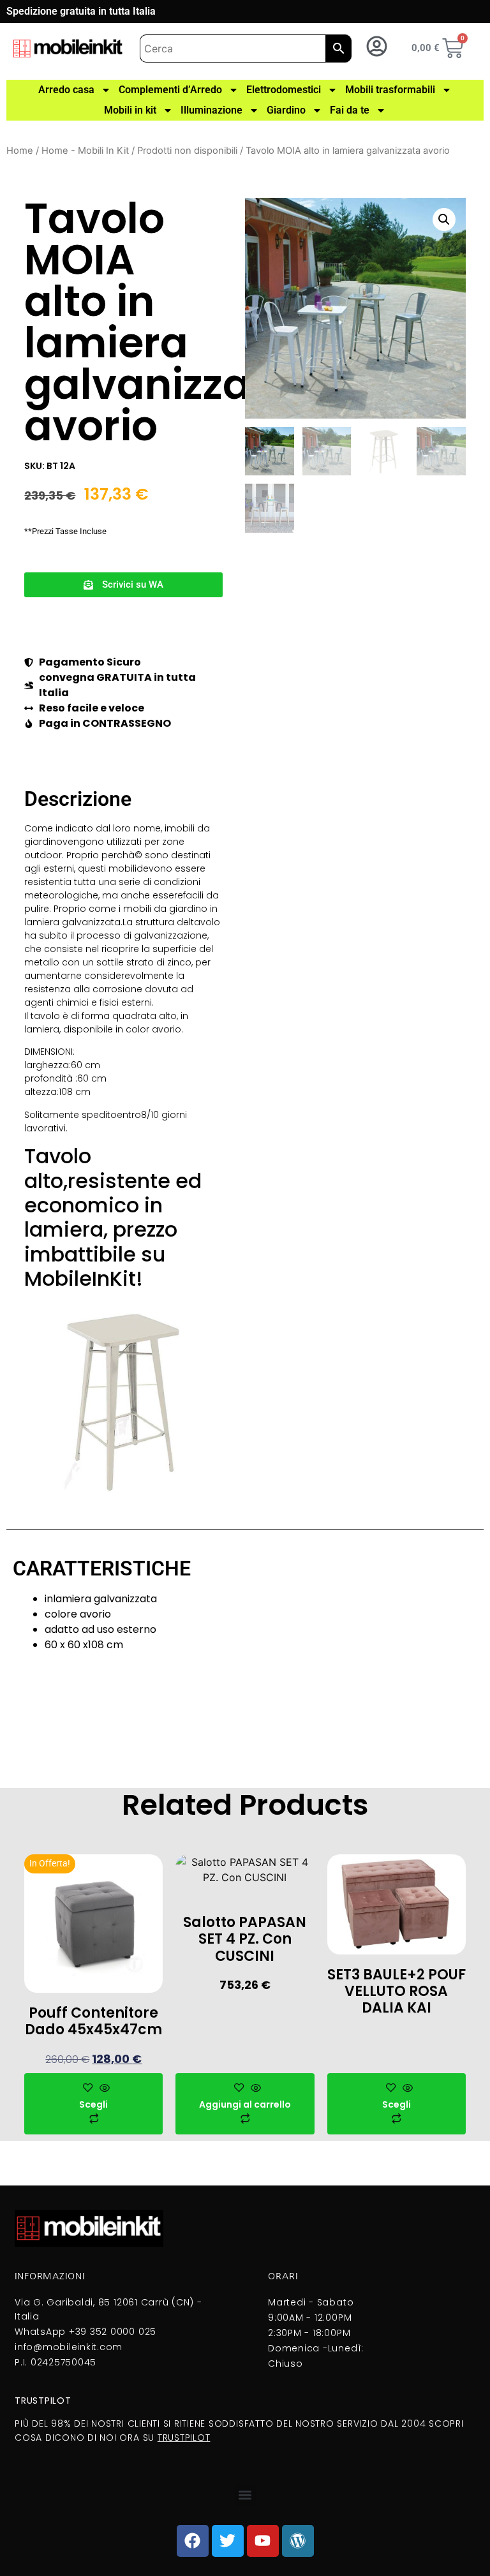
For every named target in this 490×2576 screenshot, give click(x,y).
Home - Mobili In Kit (85, 151)
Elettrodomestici (284, 90)
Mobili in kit (130, 110)
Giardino (286, 110)
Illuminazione (212, 110)
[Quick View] (103, 2088)
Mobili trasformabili (390, 90)
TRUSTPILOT (184, 2438)
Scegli (93, 2104)
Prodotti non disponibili (187, 151)
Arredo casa (66, 90)
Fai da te (350, 110)
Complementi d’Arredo (170, 90)
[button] (123, 585)
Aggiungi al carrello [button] (245, 2104)
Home (20, 151)
